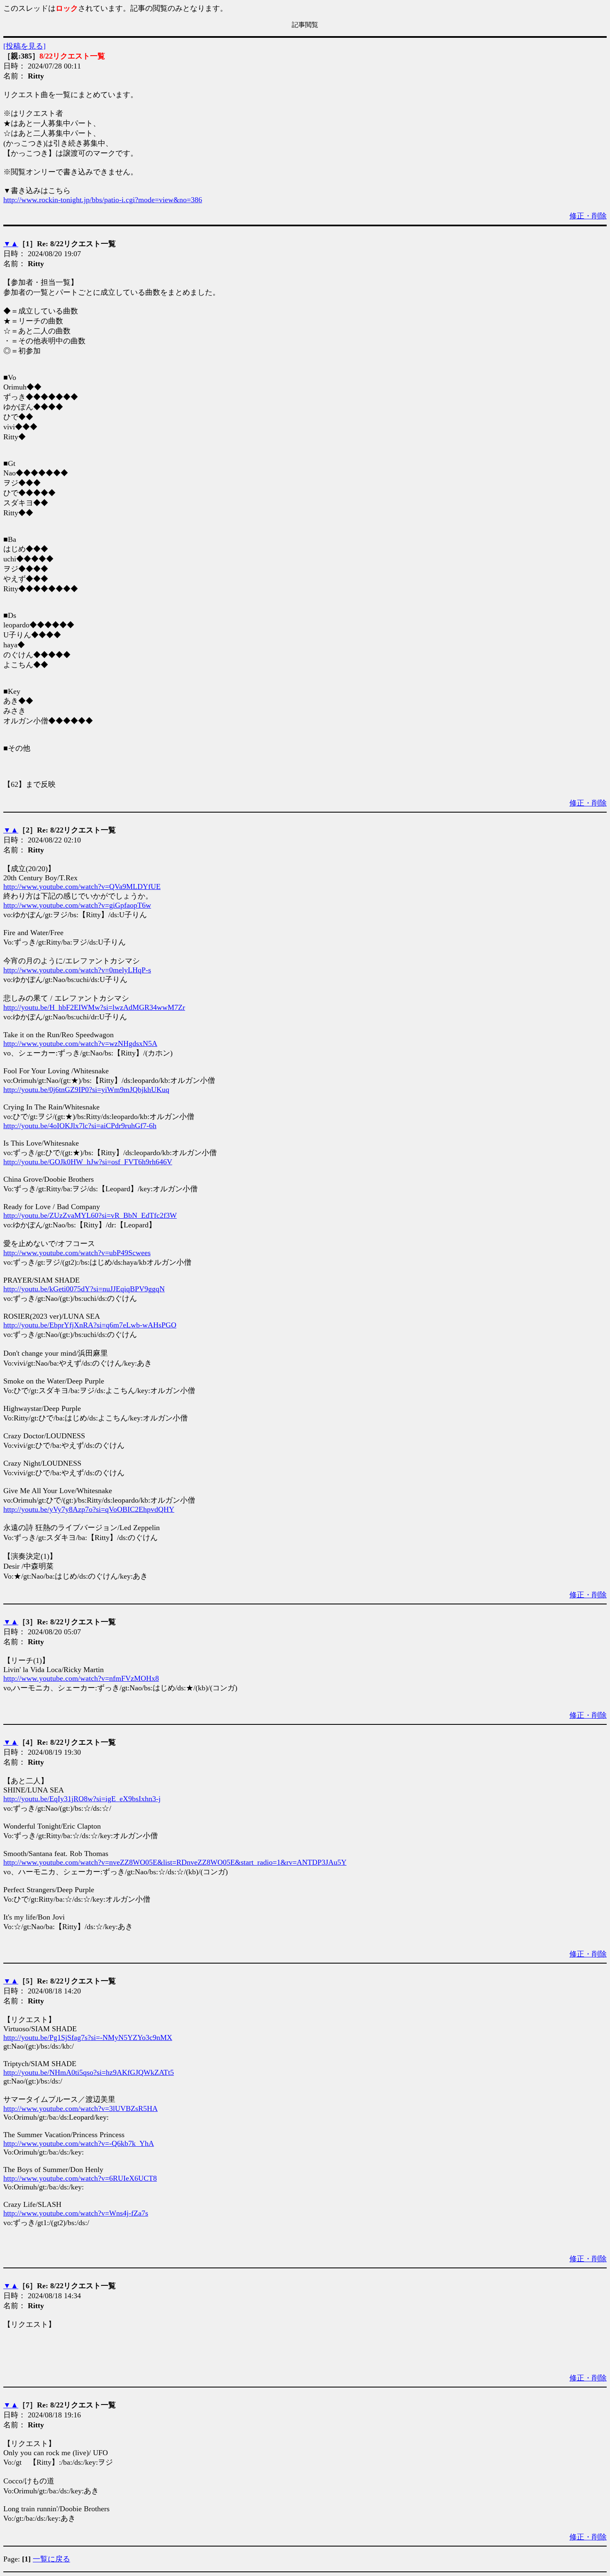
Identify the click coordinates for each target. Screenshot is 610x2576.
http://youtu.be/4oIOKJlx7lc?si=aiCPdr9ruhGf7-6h (80, 1126)
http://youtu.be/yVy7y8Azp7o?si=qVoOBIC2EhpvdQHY (89, 1509)
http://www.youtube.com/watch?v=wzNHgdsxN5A (80, 1043)
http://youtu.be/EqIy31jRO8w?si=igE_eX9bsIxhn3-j (82, 1799)
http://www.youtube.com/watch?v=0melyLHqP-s (77, 970)
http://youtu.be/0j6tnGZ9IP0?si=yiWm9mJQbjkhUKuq (86, 1090)
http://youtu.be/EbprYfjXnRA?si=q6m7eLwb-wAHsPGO (90, 1325)
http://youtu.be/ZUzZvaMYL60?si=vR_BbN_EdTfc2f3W (90, 1215)
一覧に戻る (51, 2559)
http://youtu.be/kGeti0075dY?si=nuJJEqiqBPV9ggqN (84, 1289)
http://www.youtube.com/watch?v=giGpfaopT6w (77, 905)
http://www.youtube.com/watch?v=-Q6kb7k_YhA (79, 2143)
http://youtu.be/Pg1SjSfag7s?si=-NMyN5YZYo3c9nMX (88, 2037)
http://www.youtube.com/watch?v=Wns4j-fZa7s (76, 2213)
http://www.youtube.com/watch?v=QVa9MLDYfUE (82, 886)
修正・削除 (588, 216)
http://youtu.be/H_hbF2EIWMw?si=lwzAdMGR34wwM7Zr (94, 1007)
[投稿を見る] (24, 46)
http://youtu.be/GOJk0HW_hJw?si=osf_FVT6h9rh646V (88, 1162)
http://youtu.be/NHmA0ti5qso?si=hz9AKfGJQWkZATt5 (89, 2072)
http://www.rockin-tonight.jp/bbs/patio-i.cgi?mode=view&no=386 (103, 200)
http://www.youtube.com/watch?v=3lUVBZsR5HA (81, 2108)
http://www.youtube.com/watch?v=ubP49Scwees (77, 1253)
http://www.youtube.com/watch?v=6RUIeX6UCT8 (80, 2178)
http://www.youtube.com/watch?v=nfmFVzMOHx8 (81, 1678)
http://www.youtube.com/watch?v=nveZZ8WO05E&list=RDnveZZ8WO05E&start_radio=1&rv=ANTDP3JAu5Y (175, 1862)
